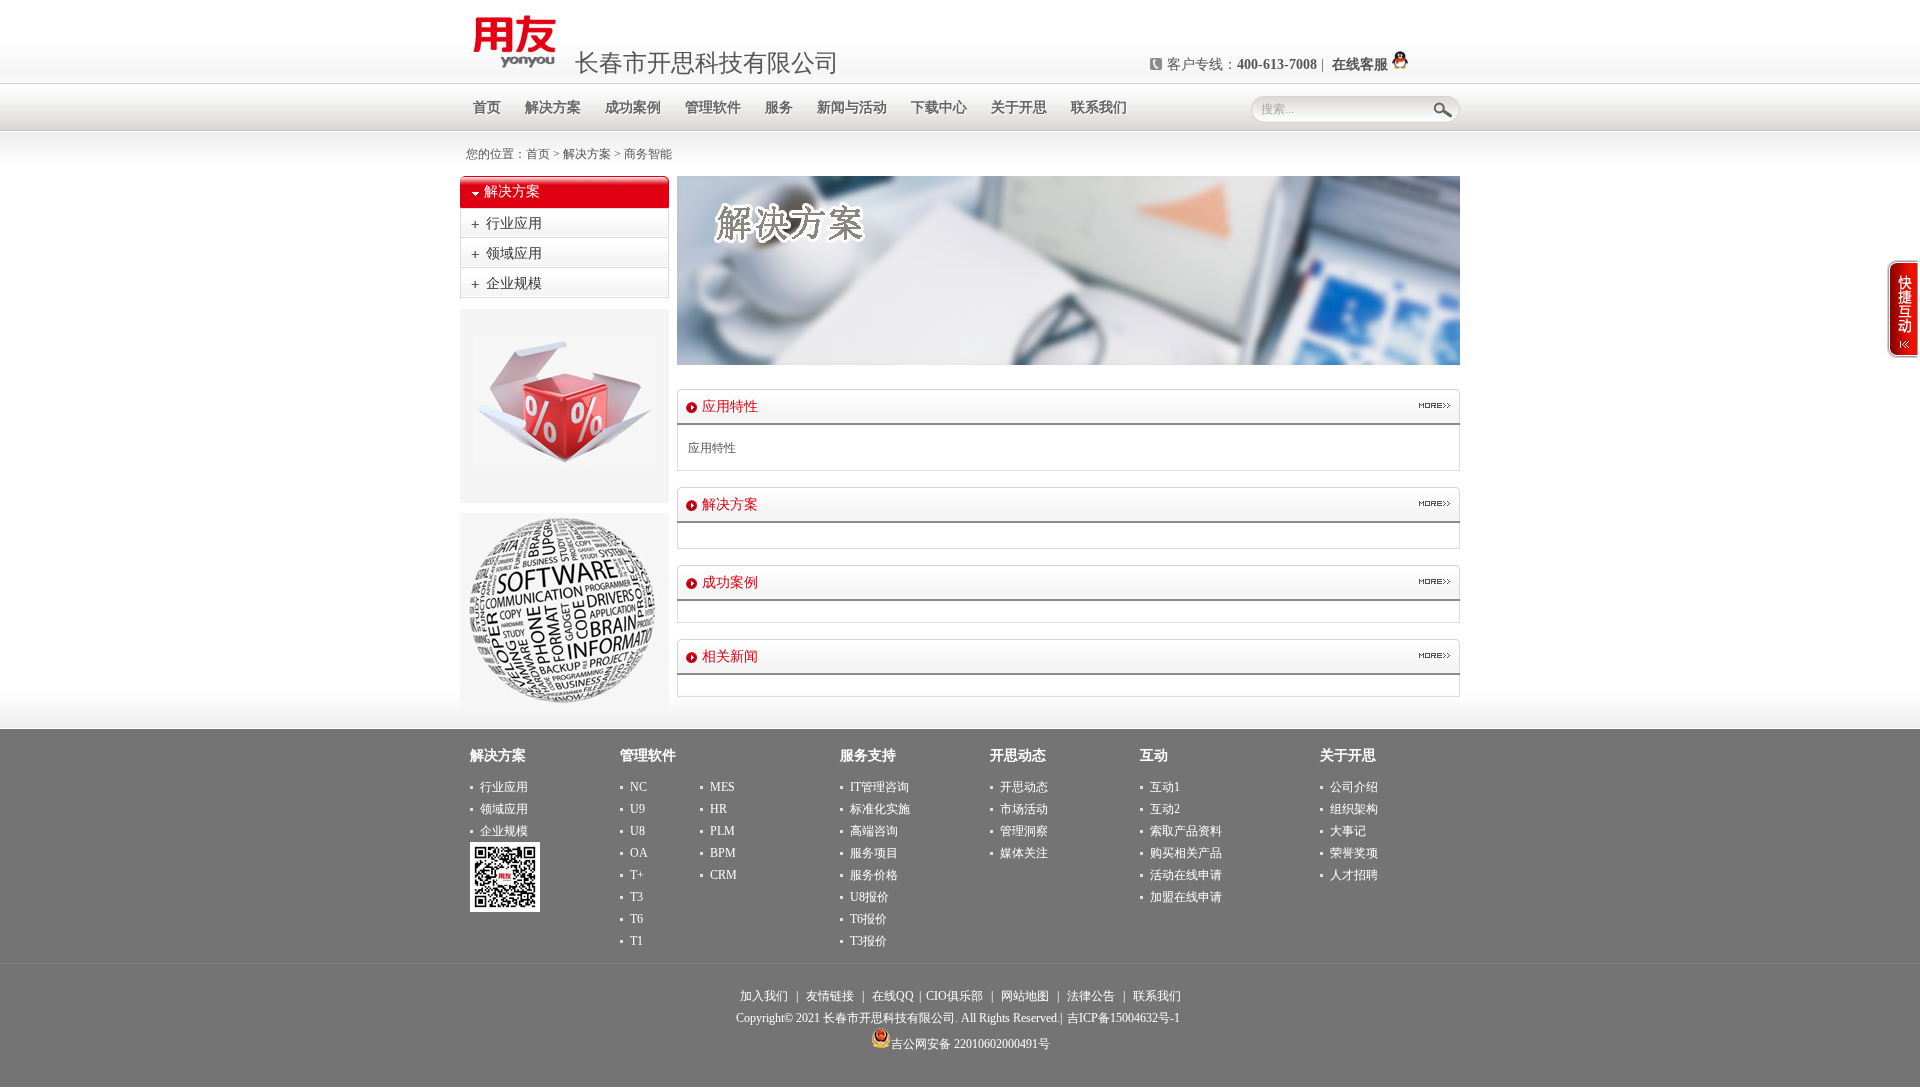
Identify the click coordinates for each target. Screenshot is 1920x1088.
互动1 (1165, 787)
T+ (637, 875)
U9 (637, 809)
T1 (636, 941)
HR (718, 809)
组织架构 (1354, 809)
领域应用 (514, 253)
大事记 (1348, 831)
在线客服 (1362, 64)
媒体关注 (1024, 853)
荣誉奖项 (1354, 853)
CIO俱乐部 (954, 996)
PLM (722, 831)
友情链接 (830, 996)
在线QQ (893, 996)
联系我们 (1157, 996)
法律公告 (1091, 996)
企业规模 (514, 283)
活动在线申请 (1186, 875)
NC (638, 787)
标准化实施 (880, 809)
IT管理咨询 (879, 787)
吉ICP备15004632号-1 (1123, 1018)
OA (639, 853)
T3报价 (868, 941)
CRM (723, 875)
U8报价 (869, 897)
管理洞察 (1024, 831)
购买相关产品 (1186, 853)
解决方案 (587, 154)
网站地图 (1025, 996)
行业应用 (514, 223)
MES (722, 787)
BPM (723, 853)
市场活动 (1024, 809)
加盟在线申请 (1186, 897)
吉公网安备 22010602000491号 (970, 1044)
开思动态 (1024, 787)
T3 (636, 897)
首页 (538, 154)
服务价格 (874, 875)
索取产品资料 (1186, 831)
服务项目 (874, 853)
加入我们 (764, 996)
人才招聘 (1354, 875)
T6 (636, 919)
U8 (637, 831)
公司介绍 (1354, 787)
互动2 (1165, 809)
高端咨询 (874, 831)
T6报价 (868, 919)
